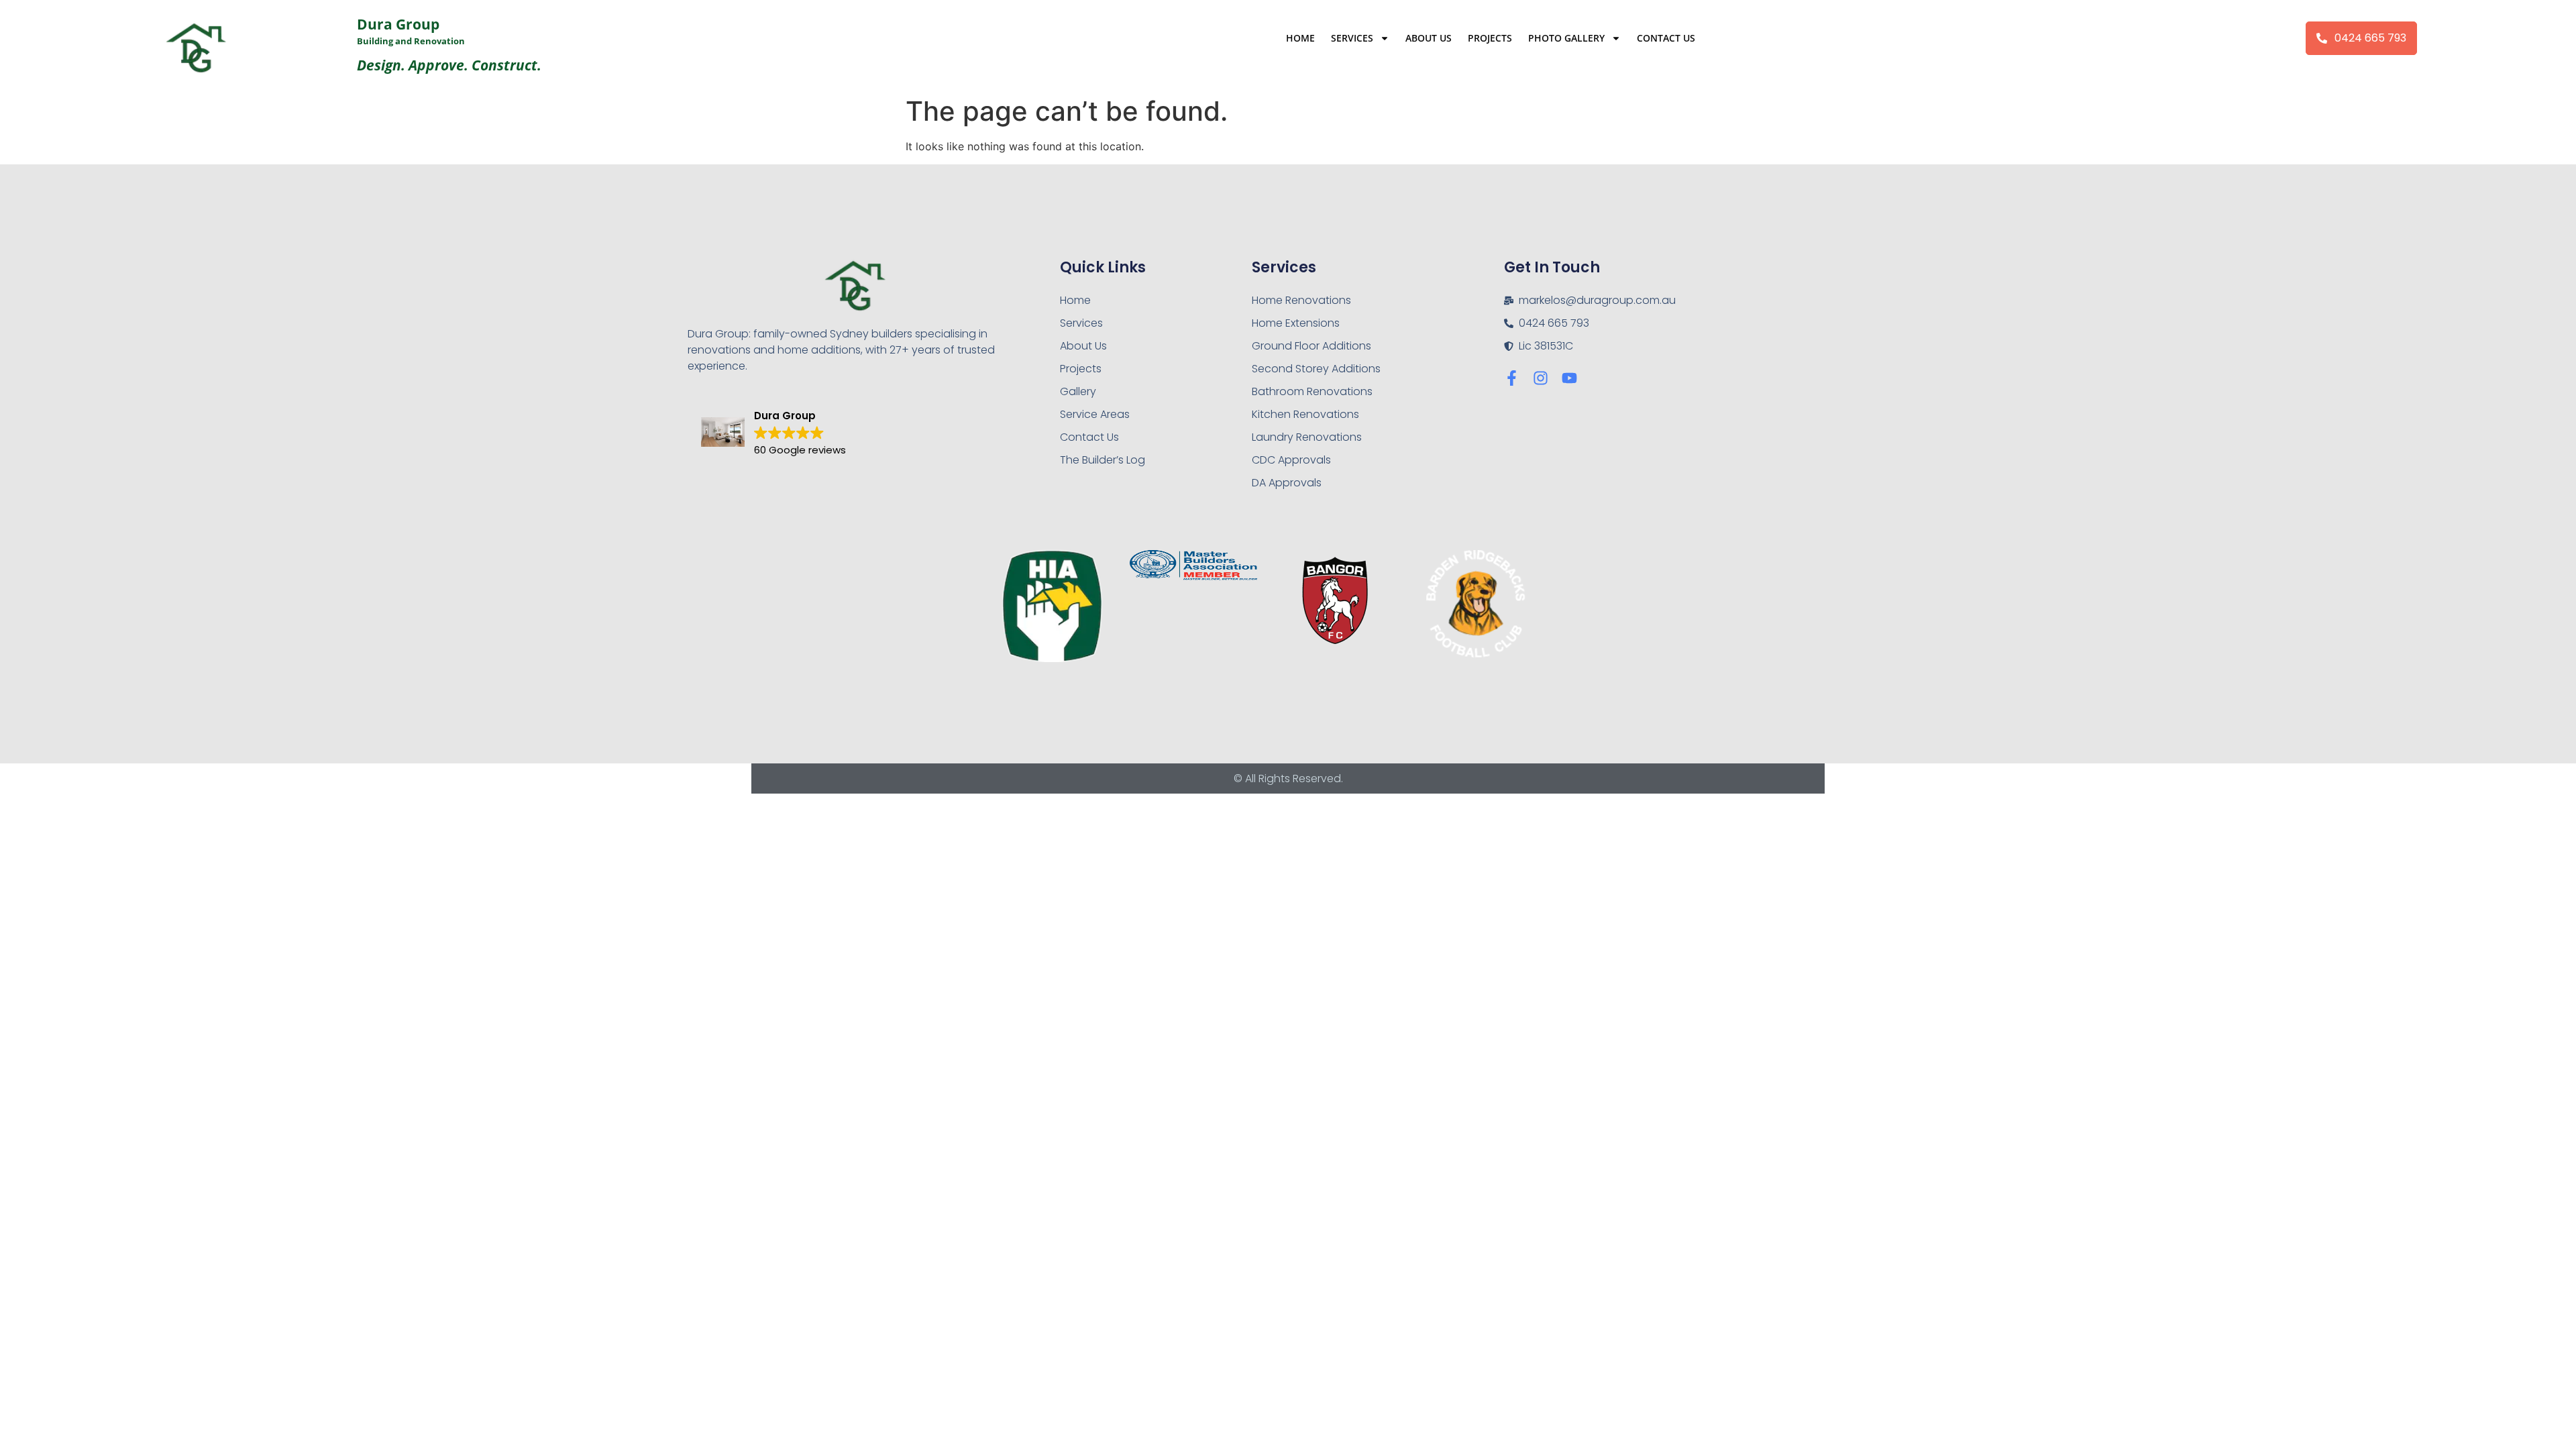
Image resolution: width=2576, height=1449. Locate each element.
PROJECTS (1490, 38)
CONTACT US (1666, 38)
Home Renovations (1301, 300)
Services (1081, 323)
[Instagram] (1541, 378)
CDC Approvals (1291, 460)
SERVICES (1352, 38)
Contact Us (1089, 437)
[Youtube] (1569, 378)
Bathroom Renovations (1312, 391)
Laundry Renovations (1307, 437)
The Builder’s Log (1103, 460)
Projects (1081, 369)
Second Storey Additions (1316, 369)
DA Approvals (1287, 483)
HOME (1300, 38)
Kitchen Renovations (1305, 414)
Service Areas (1095, 414)
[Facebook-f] (1512, 378)
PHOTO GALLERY (1566, 38)
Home (1075, 300)
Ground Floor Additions (1311, 346)
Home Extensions (1296, 323)
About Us (1083, 346)
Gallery (1078, 391)
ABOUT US (1429, 38)
